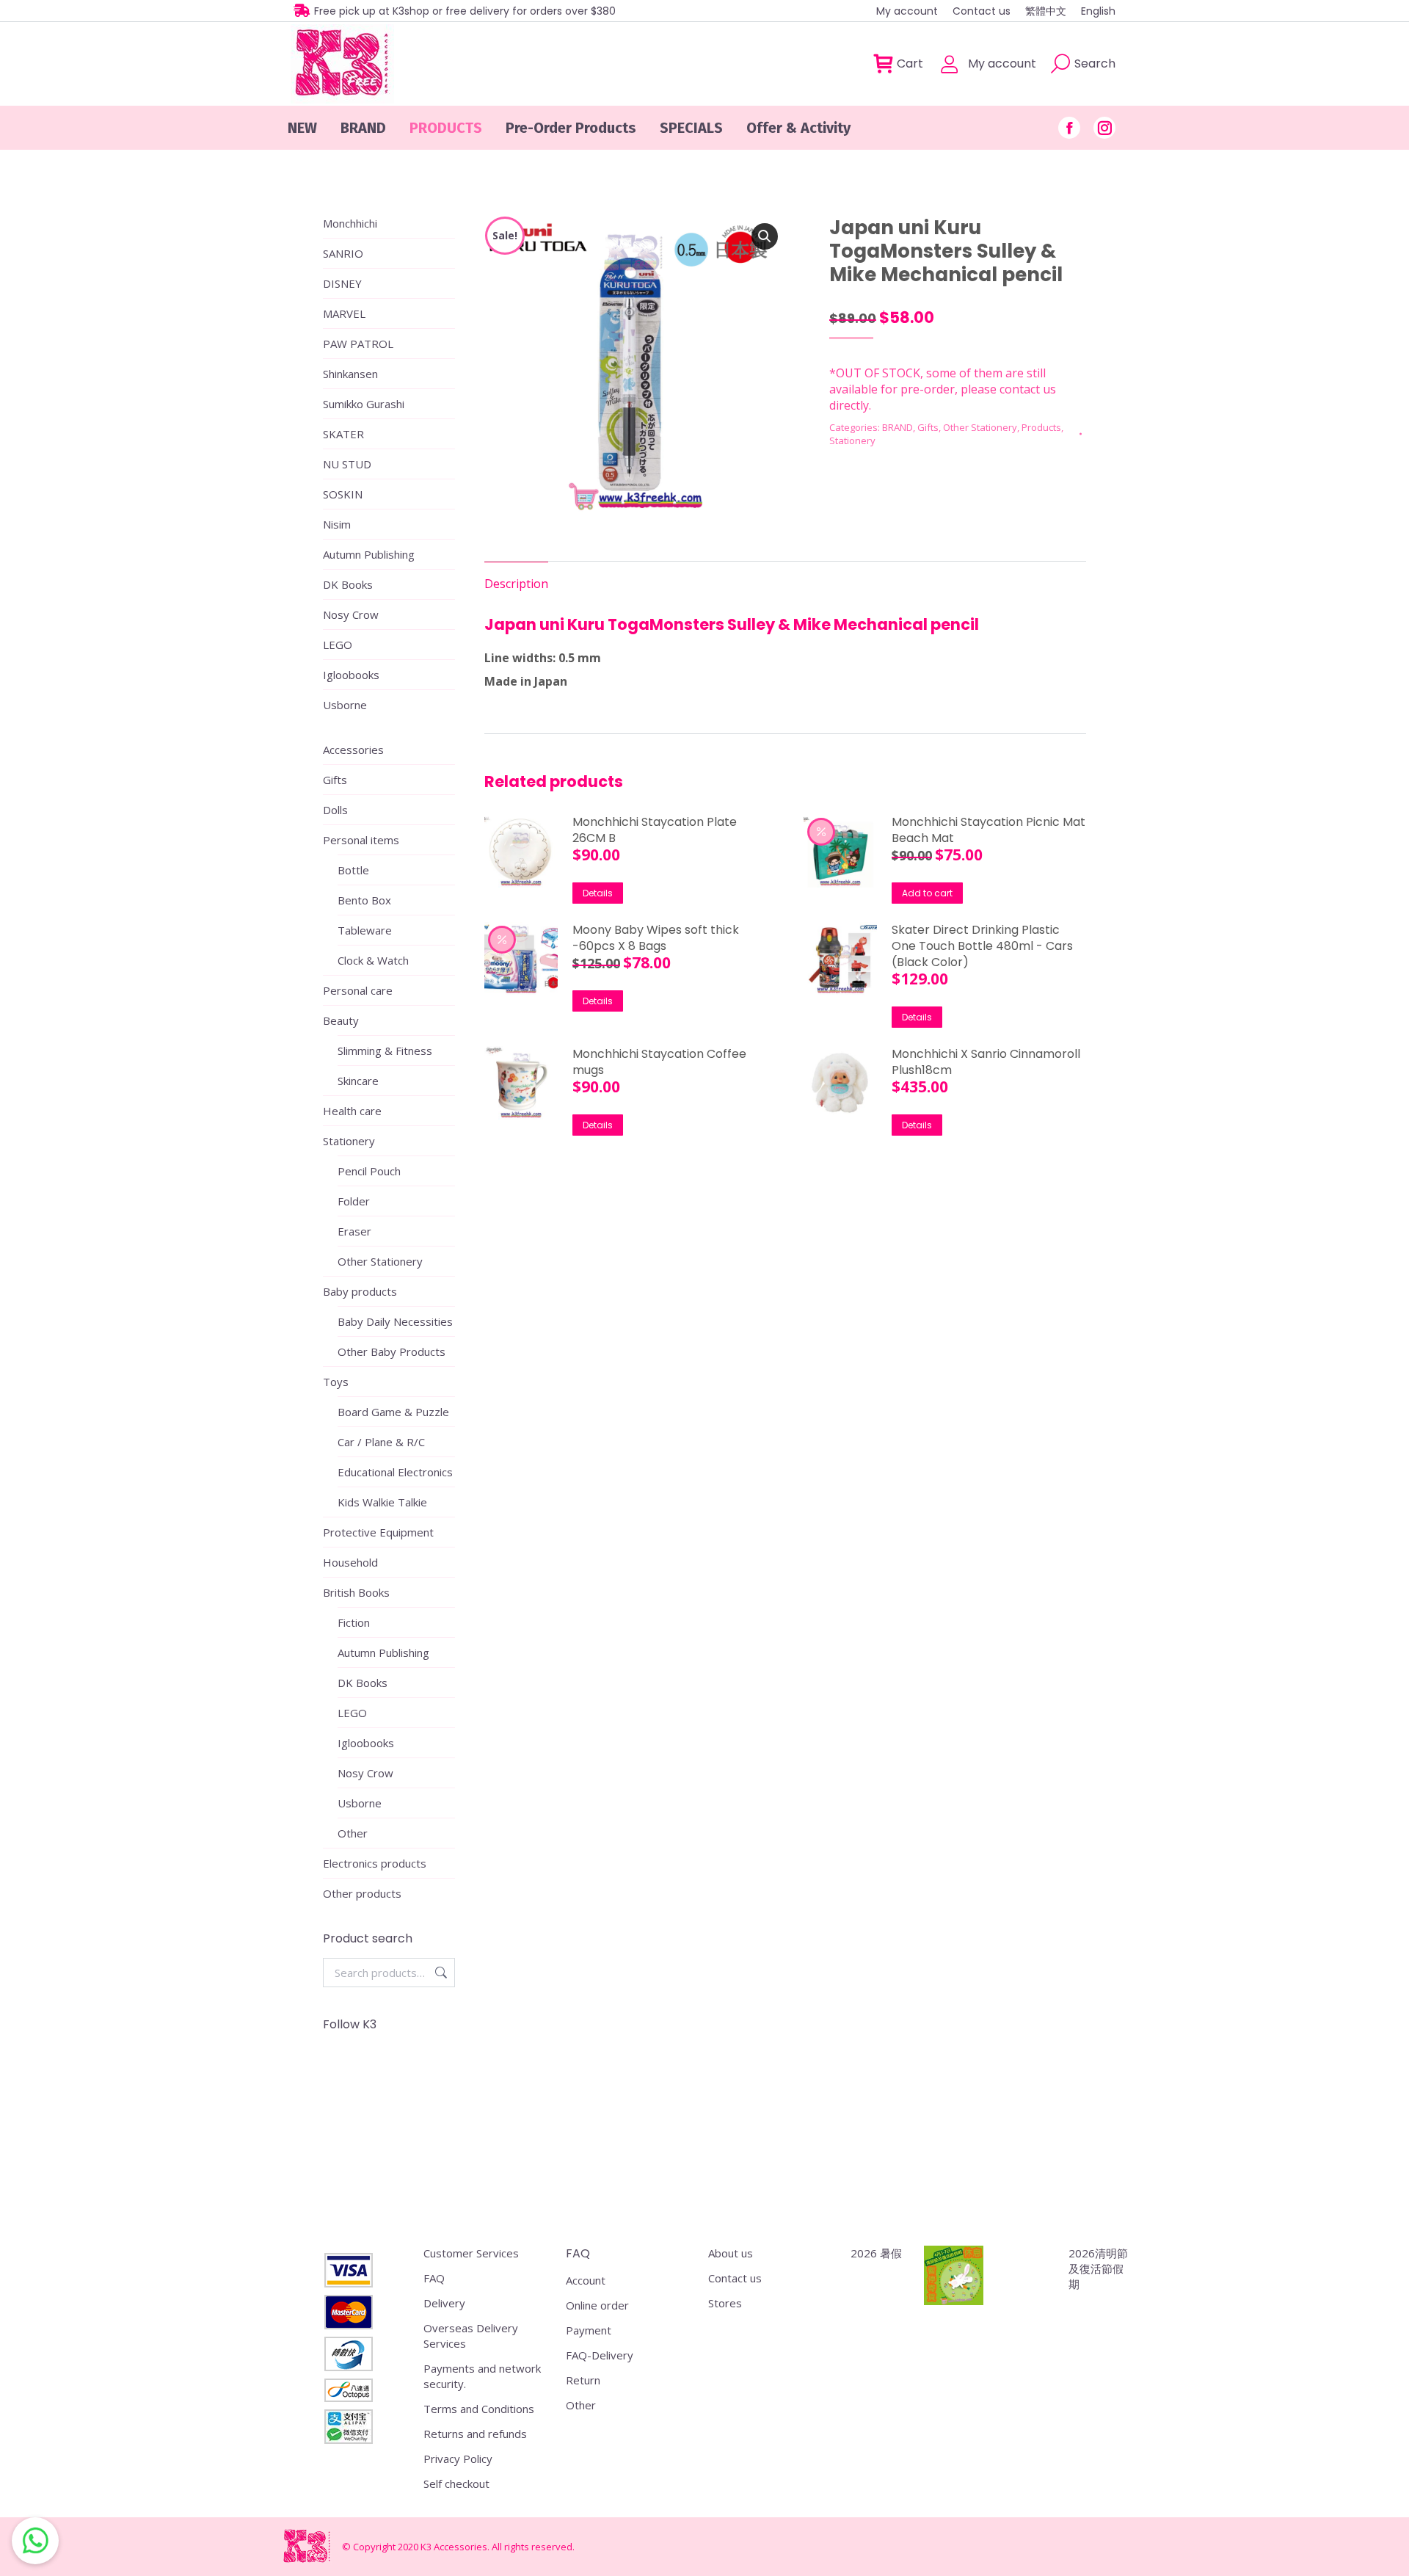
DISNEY (342, 283)
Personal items (361, 840)
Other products (362, 1893)
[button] (765, 236)
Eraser (354, 1231)
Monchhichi (350, 223)
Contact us (735, 2278)
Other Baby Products (392, 1352)
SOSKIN (343, 494)
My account (1002, 64)
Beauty (341, 1020)
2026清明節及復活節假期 (1098, 2268)
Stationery (852, 440)
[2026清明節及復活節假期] (954, 2277)
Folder (354, 1201)
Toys (336, 1382)
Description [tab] (516, 584)
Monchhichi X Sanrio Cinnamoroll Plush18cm (986, 1062)
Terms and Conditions (479, 2409)
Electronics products (375, 1863)
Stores (725, 2303)
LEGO (338, 645)
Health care (352, 1111)
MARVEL (344, 313)
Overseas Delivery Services (471, 2336)
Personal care (358, 990)
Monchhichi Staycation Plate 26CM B (655, 830)
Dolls (335, 810)
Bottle (353, 870)
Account (586, 2280)
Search (440, 1973)
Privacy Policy (458, 2459)
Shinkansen (350, 374)
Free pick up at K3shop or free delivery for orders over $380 (465, 11)
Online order (597, 2305)
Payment (589, 2330)
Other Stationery (980, 427)
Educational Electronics (395, 1472)
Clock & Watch (373, 960)
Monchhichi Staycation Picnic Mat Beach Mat (989, 830)
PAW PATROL (358, 344)
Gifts (928, 427)
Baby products (360, 1291)
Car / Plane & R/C (381, 1442)
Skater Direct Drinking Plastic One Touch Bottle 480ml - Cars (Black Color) (982, 946)
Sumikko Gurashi (364, 404)
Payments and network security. (482, 2376)
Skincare (358, 1081)
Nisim (337, 524)
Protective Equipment (378, 1532)
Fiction (354, 1622)
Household (350, 1562)
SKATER (343, 434)
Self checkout (456, 2484)
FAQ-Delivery (600, 2355)
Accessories (353, 750)
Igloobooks (351, 675)
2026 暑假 (876, 2253)
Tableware (365, 930)
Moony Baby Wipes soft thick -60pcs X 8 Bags (656, 938)
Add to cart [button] (927, 893)
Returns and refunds (475, 2434)
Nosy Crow (351, 614)
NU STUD (347, 464)
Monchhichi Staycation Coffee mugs (659, 1062)
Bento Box (364, 900)
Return (583, 2380)
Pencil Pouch (369, 1171)
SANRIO (343, 253)
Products (1041, 427)
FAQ (434, 2278)
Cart (910, 64)
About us (731, 2253)
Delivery (444, 2303)
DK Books (348, 584)
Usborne (345, 705)
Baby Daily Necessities (395, 1321)
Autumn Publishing (369, 554)
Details (598, 893)
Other (353, 1833)
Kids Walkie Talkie (382, 1502)
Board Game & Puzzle (393, 1412)
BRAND (898, 427)
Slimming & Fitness (385, 1051)
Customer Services (471, 2253)
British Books (356, 1592)
